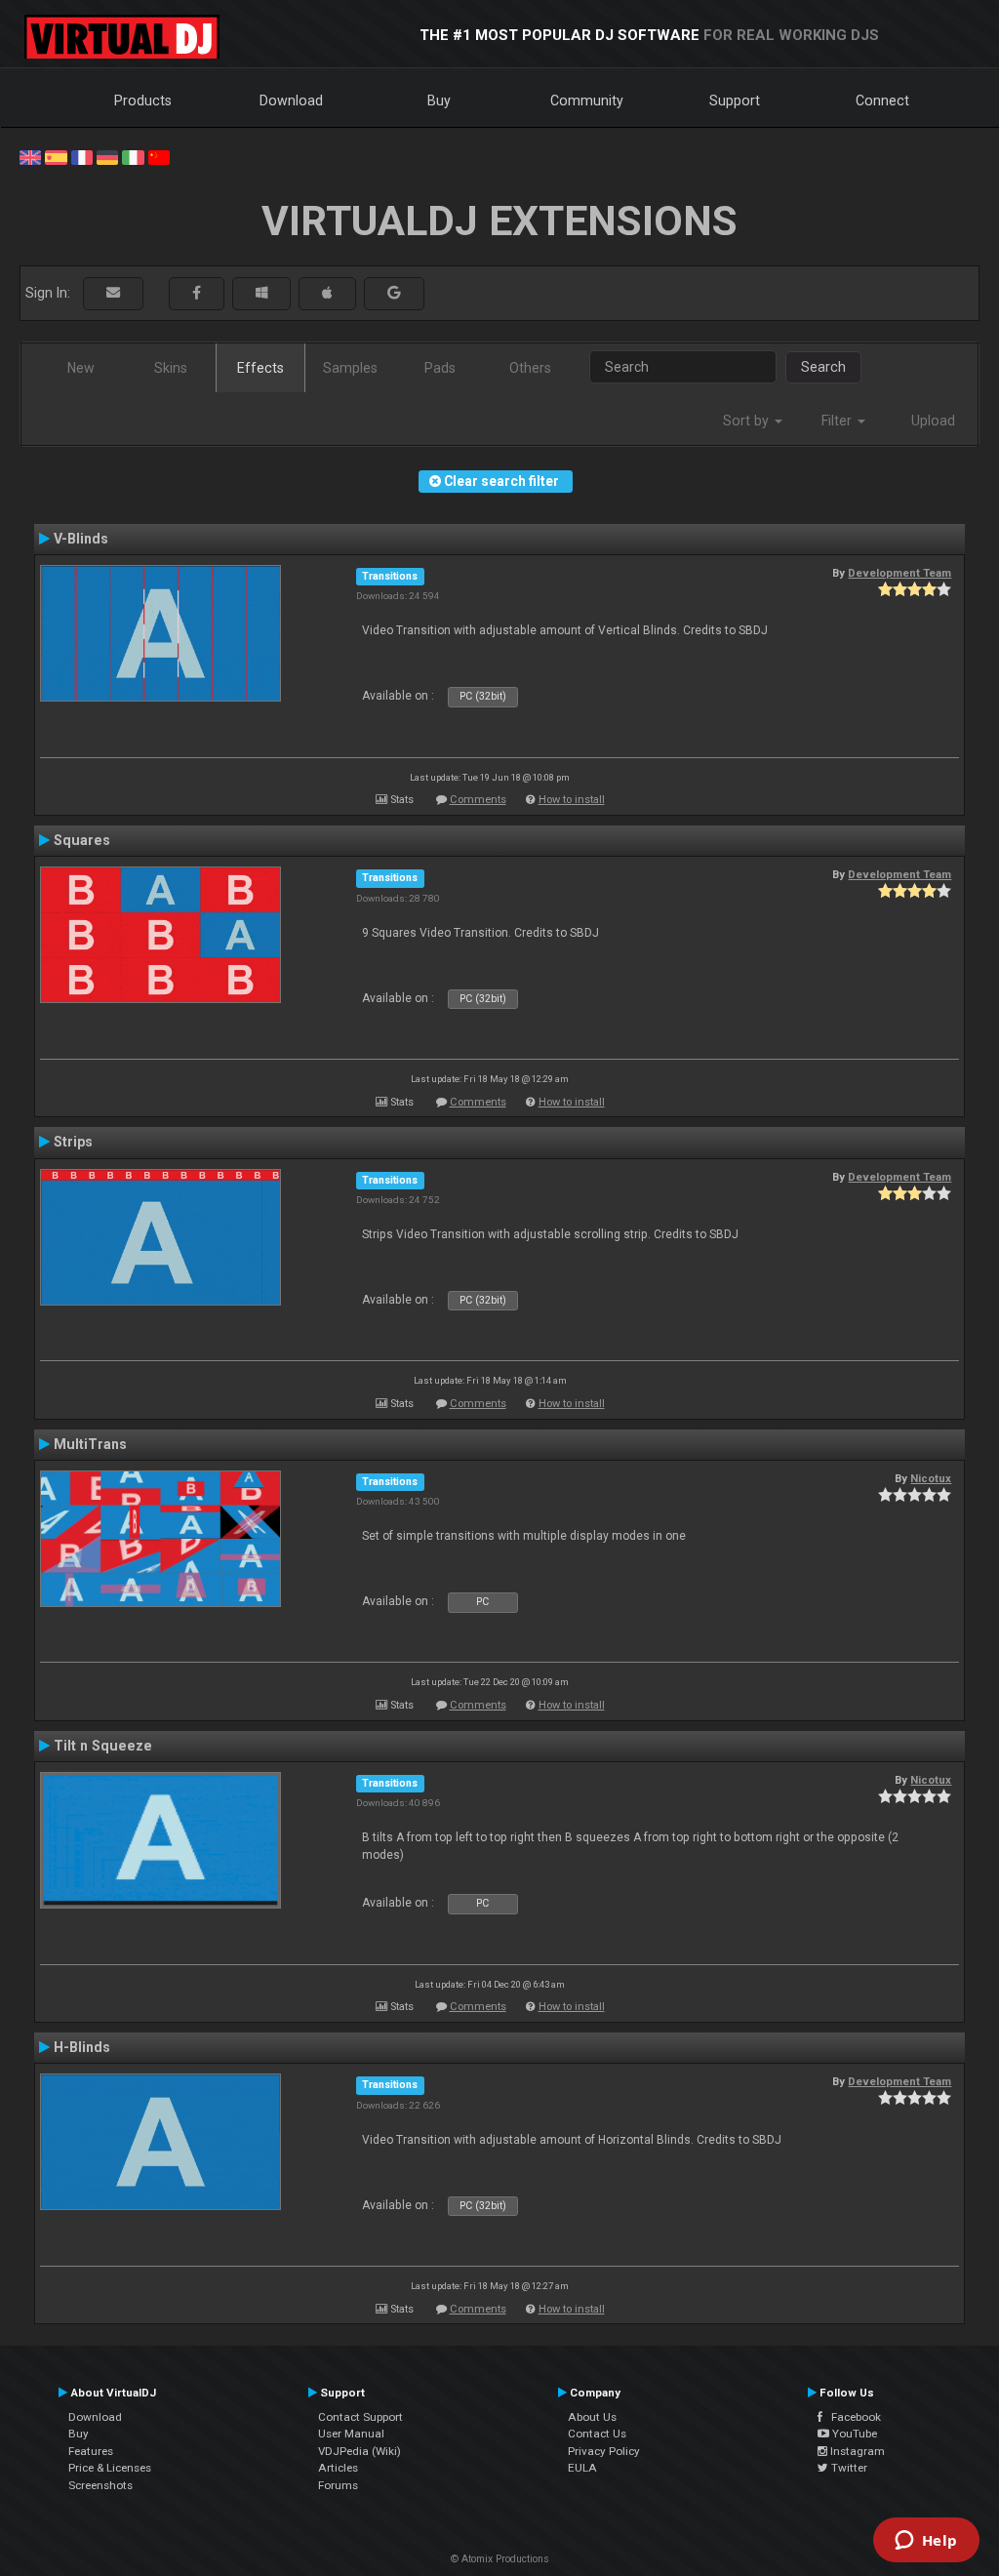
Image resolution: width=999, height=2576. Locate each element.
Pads (440, 368)
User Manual (351, 2434)
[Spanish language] (56, 156)
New (81, 368)
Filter (839, 421)
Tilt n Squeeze (103, 1746)
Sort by (748, 421)
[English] (30, 156)
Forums (338, 2485)
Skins (171, 368)
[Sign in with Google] (394, 293)
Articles (338, 2468)
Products (143, 101)
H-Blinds (82, 2047)
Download (291, 101)
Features (91, 2451)
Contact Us (597, 2434)
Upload (933, 421)
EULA (582, 2468)
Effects (260, 368)
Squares (82, 840)
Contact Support (360, 2417)
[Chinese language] (159, 156)
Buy (439, 101)
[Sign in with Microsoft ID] (261, 293)
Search (823, 367)
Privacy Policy (604, 2451)
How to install (572, 800)
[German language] (107, 156)
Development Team (899, 573)
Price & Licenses (110, 2468)
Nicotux (931, 1478)
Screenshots (100, 2485)
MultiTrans (90, 1444)
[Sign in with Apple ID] (327, 293)
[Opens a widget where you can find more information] (926, 2542)
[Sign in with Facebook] (197, 293)
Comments (478, 800)
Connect (882, 101)
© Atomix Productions (500, 2559)
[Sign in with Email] (113, 293)
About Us (592, 2417)
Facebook (852, 2417)
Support (735, 101)
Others (530, 368)
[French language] (82, 156)
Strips (73, 1142)
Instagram (856, 2451)
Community (587, 101)
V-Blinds (81, 539)
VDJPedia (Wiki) (360, 2451)
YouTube (853, 2434)
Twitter (848, 2468)
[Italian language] (133, 156)
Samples (350, 368)
